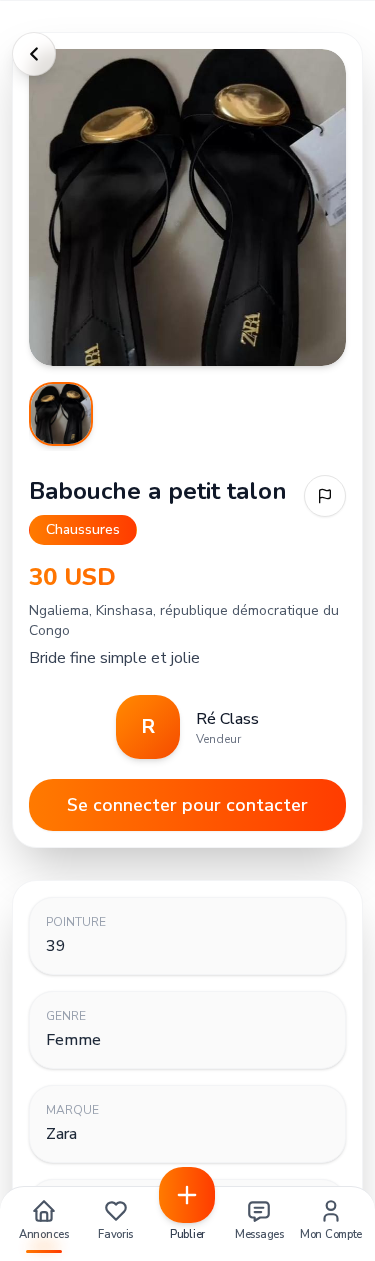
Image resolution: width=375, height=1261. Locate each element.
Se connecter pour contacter (187, 805)
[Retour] (34, 54)
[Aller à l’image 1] (61, 414)
